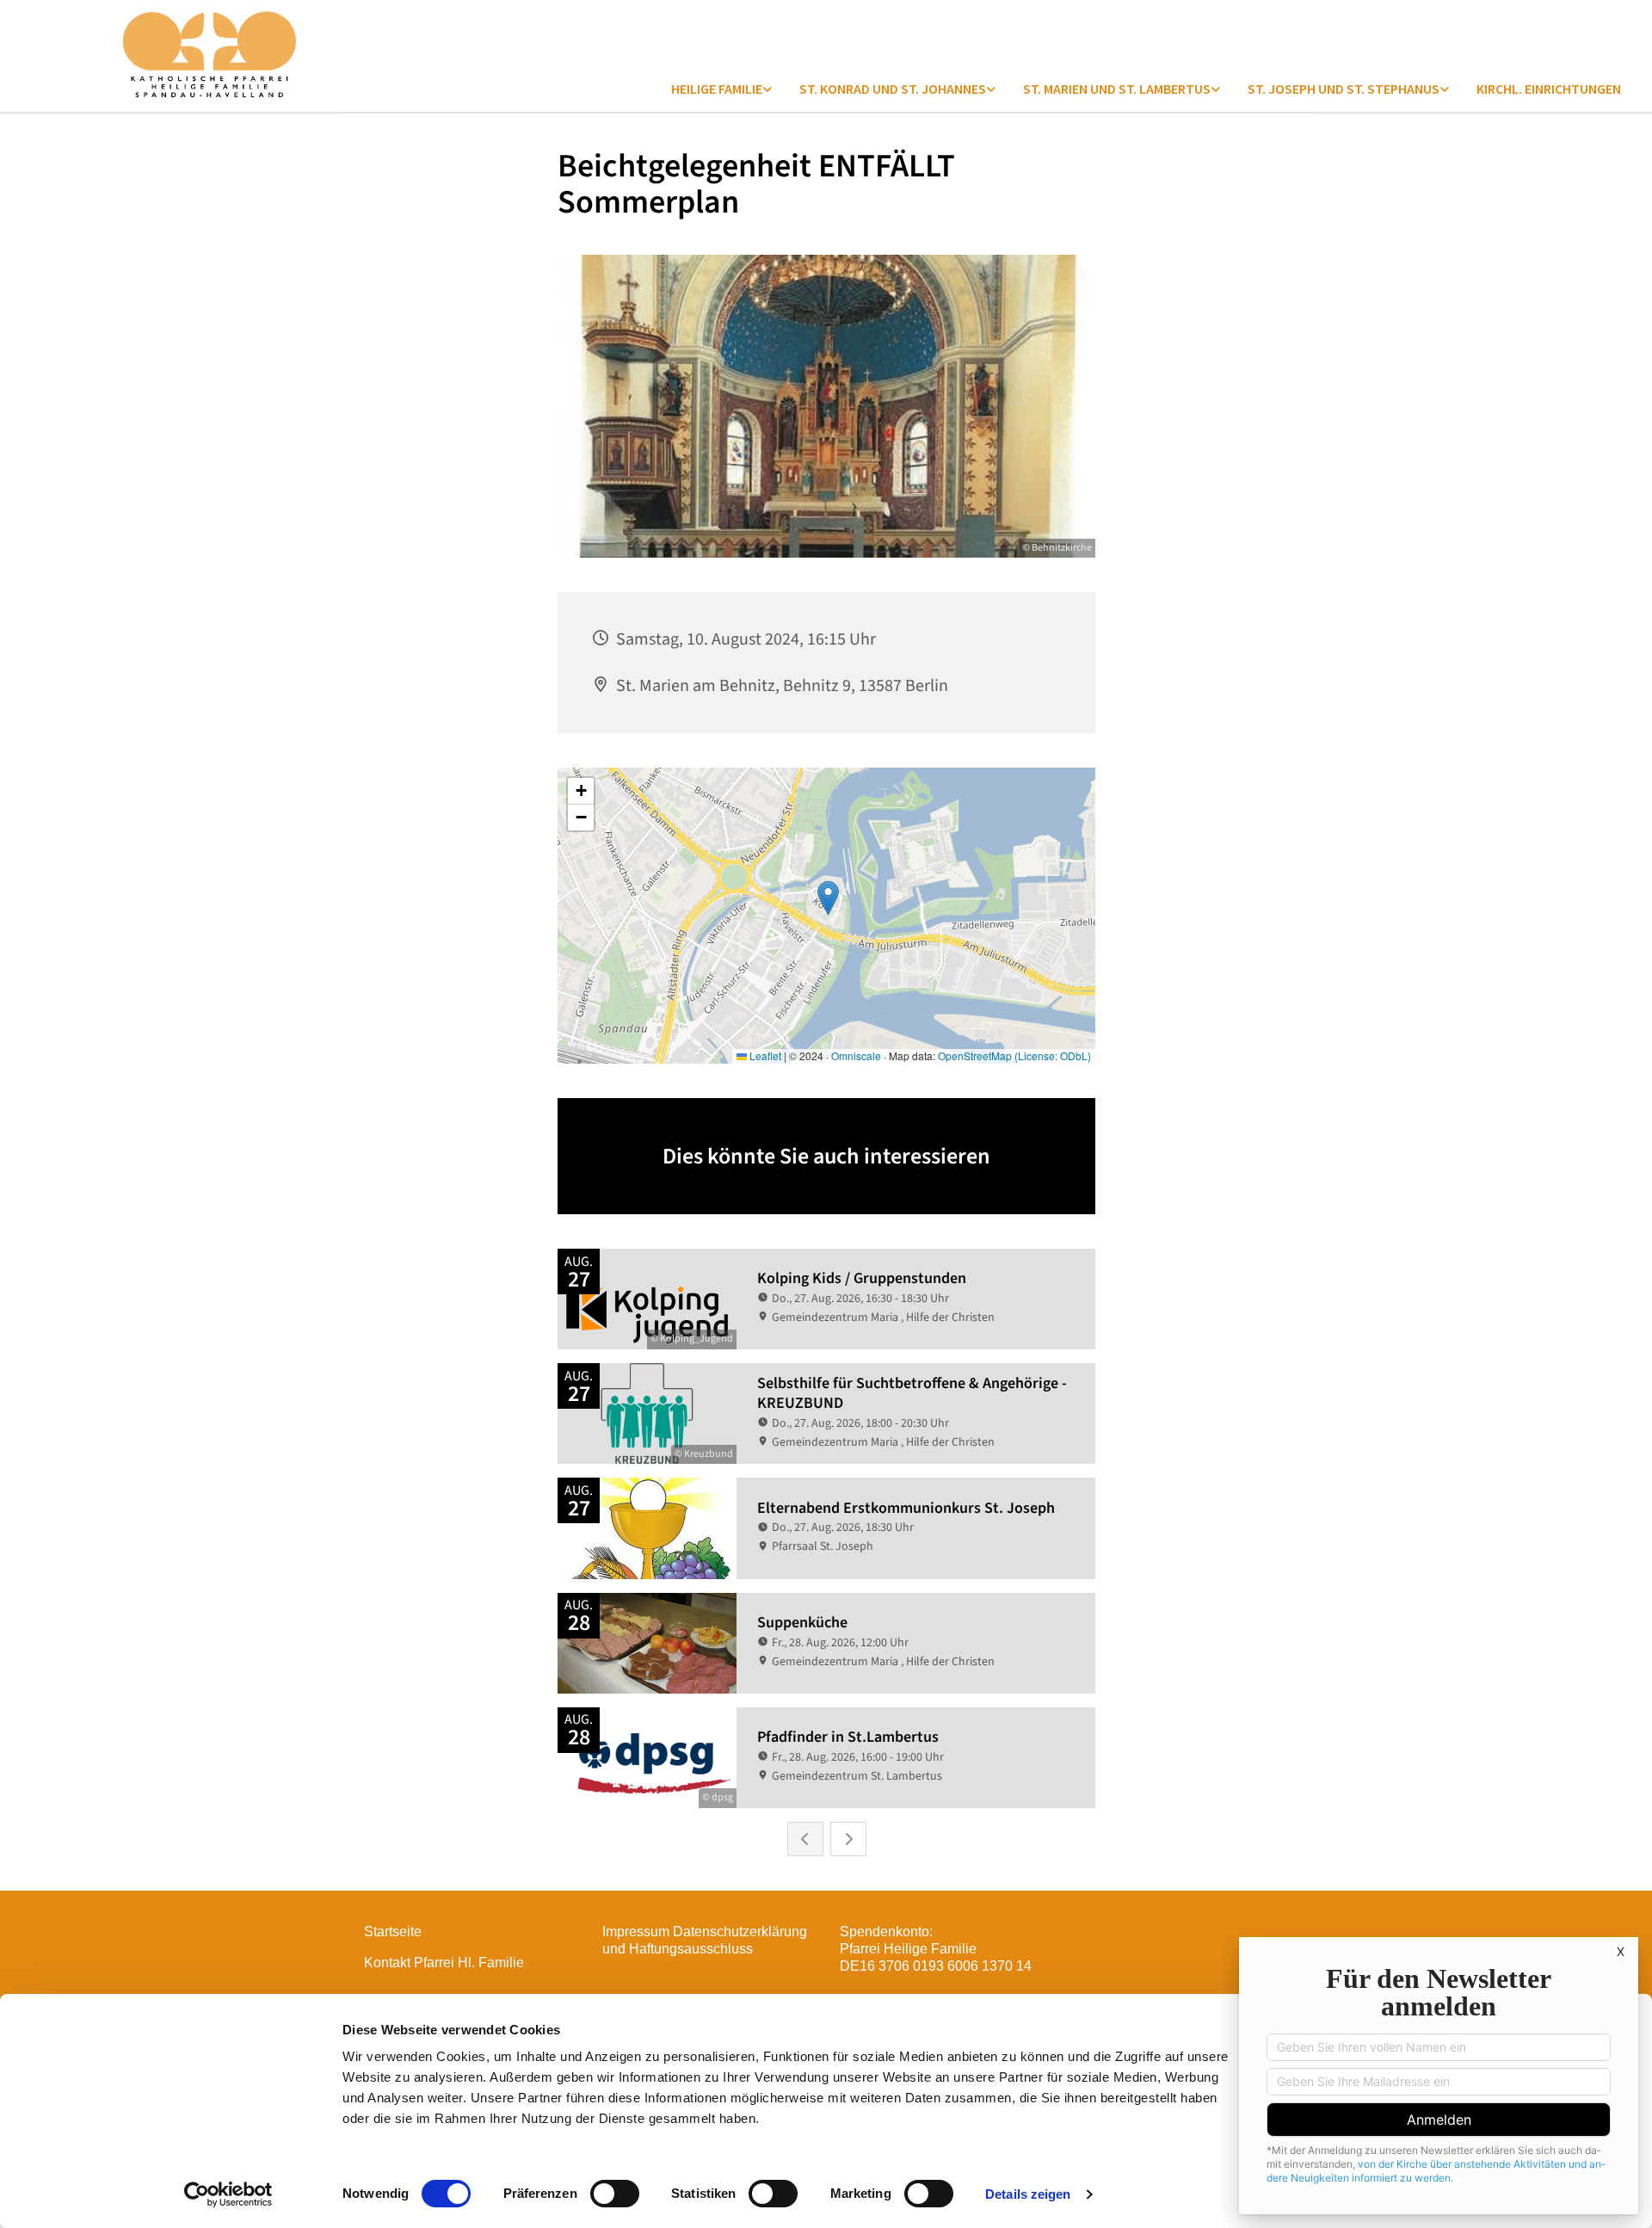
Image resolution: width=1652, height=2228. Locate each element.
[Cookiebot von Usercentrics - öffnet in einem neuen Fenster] (228, 2194)
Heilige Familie (717, 89)
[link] (721, 89)
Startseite (393, 1932)
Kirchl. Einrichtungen (1549, 89)
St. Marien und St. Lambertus (1117, 89)
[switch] (615, 2194)
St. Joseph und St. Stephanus (1344, 89)
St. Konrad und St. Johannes (893, 89)
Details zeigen (1028, 2194)
